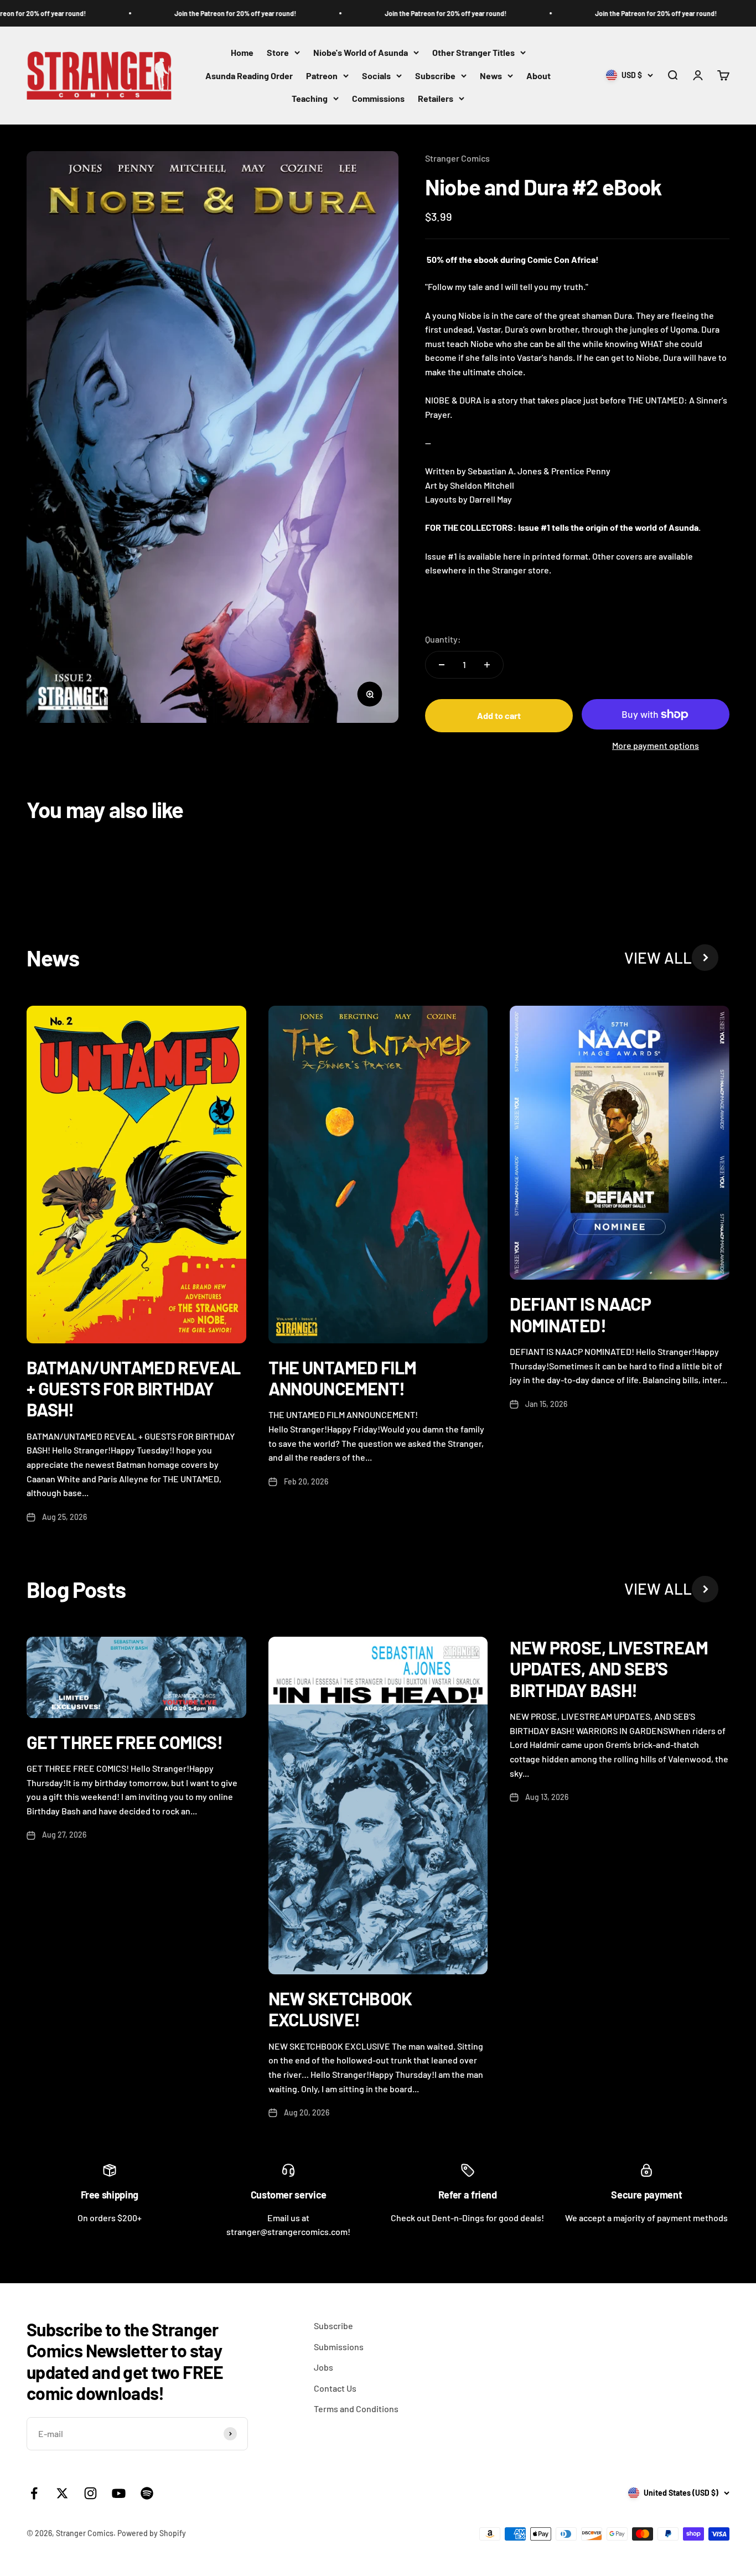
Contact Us (335, 2388)
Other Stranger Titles (473, 52)
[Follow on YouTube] (119, 2493)
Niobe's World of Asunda (361, 52)
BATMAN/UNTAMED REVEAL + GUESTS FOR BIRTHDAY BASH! (134, 1388)
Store (278, 52)
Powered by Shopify (152, 2533)
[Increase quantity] (487, 665)
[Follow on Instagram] (90, 2493)
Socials (376, 76)
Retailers (436, 99)
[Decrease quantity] (442, 665)
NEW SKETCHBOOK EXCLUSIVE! (340, 2009)
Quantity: (443, 639)
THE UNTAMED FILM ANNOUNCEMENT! (343, 1378)
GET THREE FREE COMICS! (125, 1742)
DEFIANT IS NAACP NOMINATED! (580, 1314)
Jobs (323, 2367)
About (538, 76)
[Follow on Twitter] (62, 2493)
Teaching (310, 99)
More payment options (656, 745)
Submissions (339, 2347)
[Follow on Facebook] (34, 2493)
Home (242, 52)
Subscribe (435, 76)
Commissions (378, 99)
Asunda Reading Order (249, 76)
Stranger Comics (457, 158)
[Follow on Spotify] (147, 2493)
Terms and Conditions (356, 2409)
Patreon (322, 76)
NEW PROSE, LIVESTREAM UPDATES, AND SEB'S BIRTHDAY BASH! (609, 1669)
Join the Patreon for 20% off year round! (204, 13)
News (491, 76)
